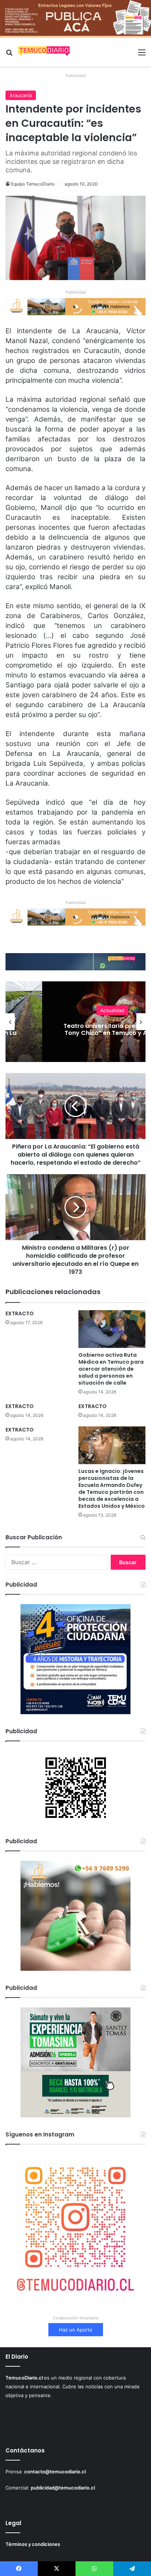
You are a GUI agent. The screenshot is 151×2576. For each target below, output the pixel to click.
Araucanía (21, 95)
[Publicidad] (75, 18)
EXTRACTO (20, 1313)
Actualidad (112, 1007)
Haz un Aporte (76, 2330)
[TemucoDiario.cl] (44, 52)
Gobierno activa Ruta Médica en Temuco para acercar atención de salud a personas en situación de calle (111, 1369)
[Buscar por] (9, 55)
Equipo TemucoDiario (33, 184)
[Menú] (142, 55)
